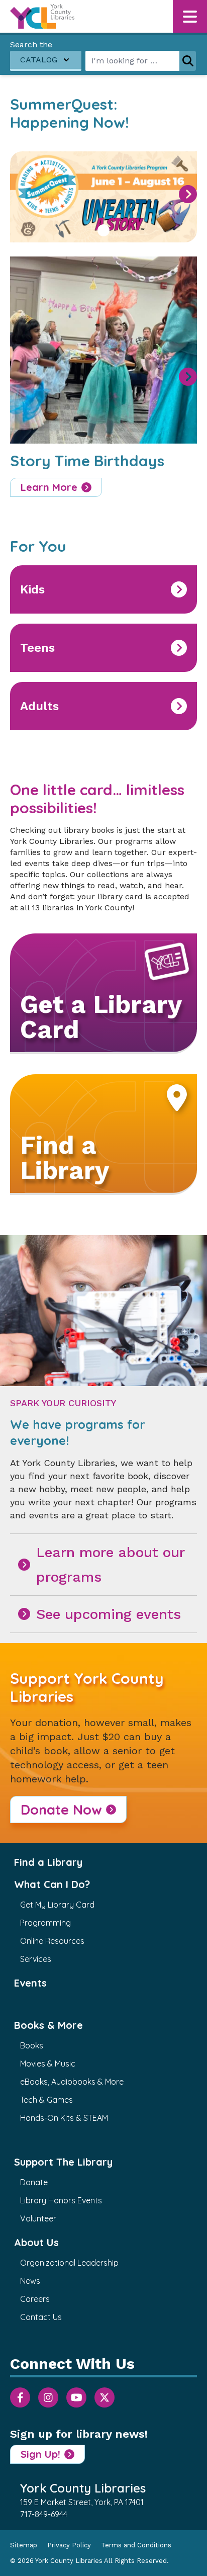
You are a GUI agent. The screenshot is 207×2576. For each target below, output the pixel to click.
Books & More (48, 2025)
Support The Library (63, 2162)
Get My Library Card (57, 1905)
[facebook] (20, 2397)
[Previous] (22, 194)
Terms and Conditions (136, 2545)
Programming (45, 1923)
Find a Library (48, 1862)
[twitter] (105, 2397)
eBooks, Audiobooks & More (72, 2082)
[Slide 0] (103, 230)
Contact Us (41, 2317)
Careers (35, 2299)
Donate (34, 2182)
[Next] (188, 194)
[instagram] (48, 2397)
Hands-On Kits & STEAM (64, 2118)
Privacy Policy (69, 2545)
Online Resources (52, 1941)
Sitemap (24, 2545)
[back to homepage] (42, 16)
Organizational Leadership (69, 2263)
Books (32, 2045)
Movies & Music (48, 2064)
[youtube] (76, 2397)
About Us (36, 2242)
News (30, 2281)
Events (30, 1983)
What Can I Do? (52, 1884)
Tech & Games (46, 2100)
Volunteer (38, 2218)
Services (36, 1959)
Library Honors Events (61, 2200)
